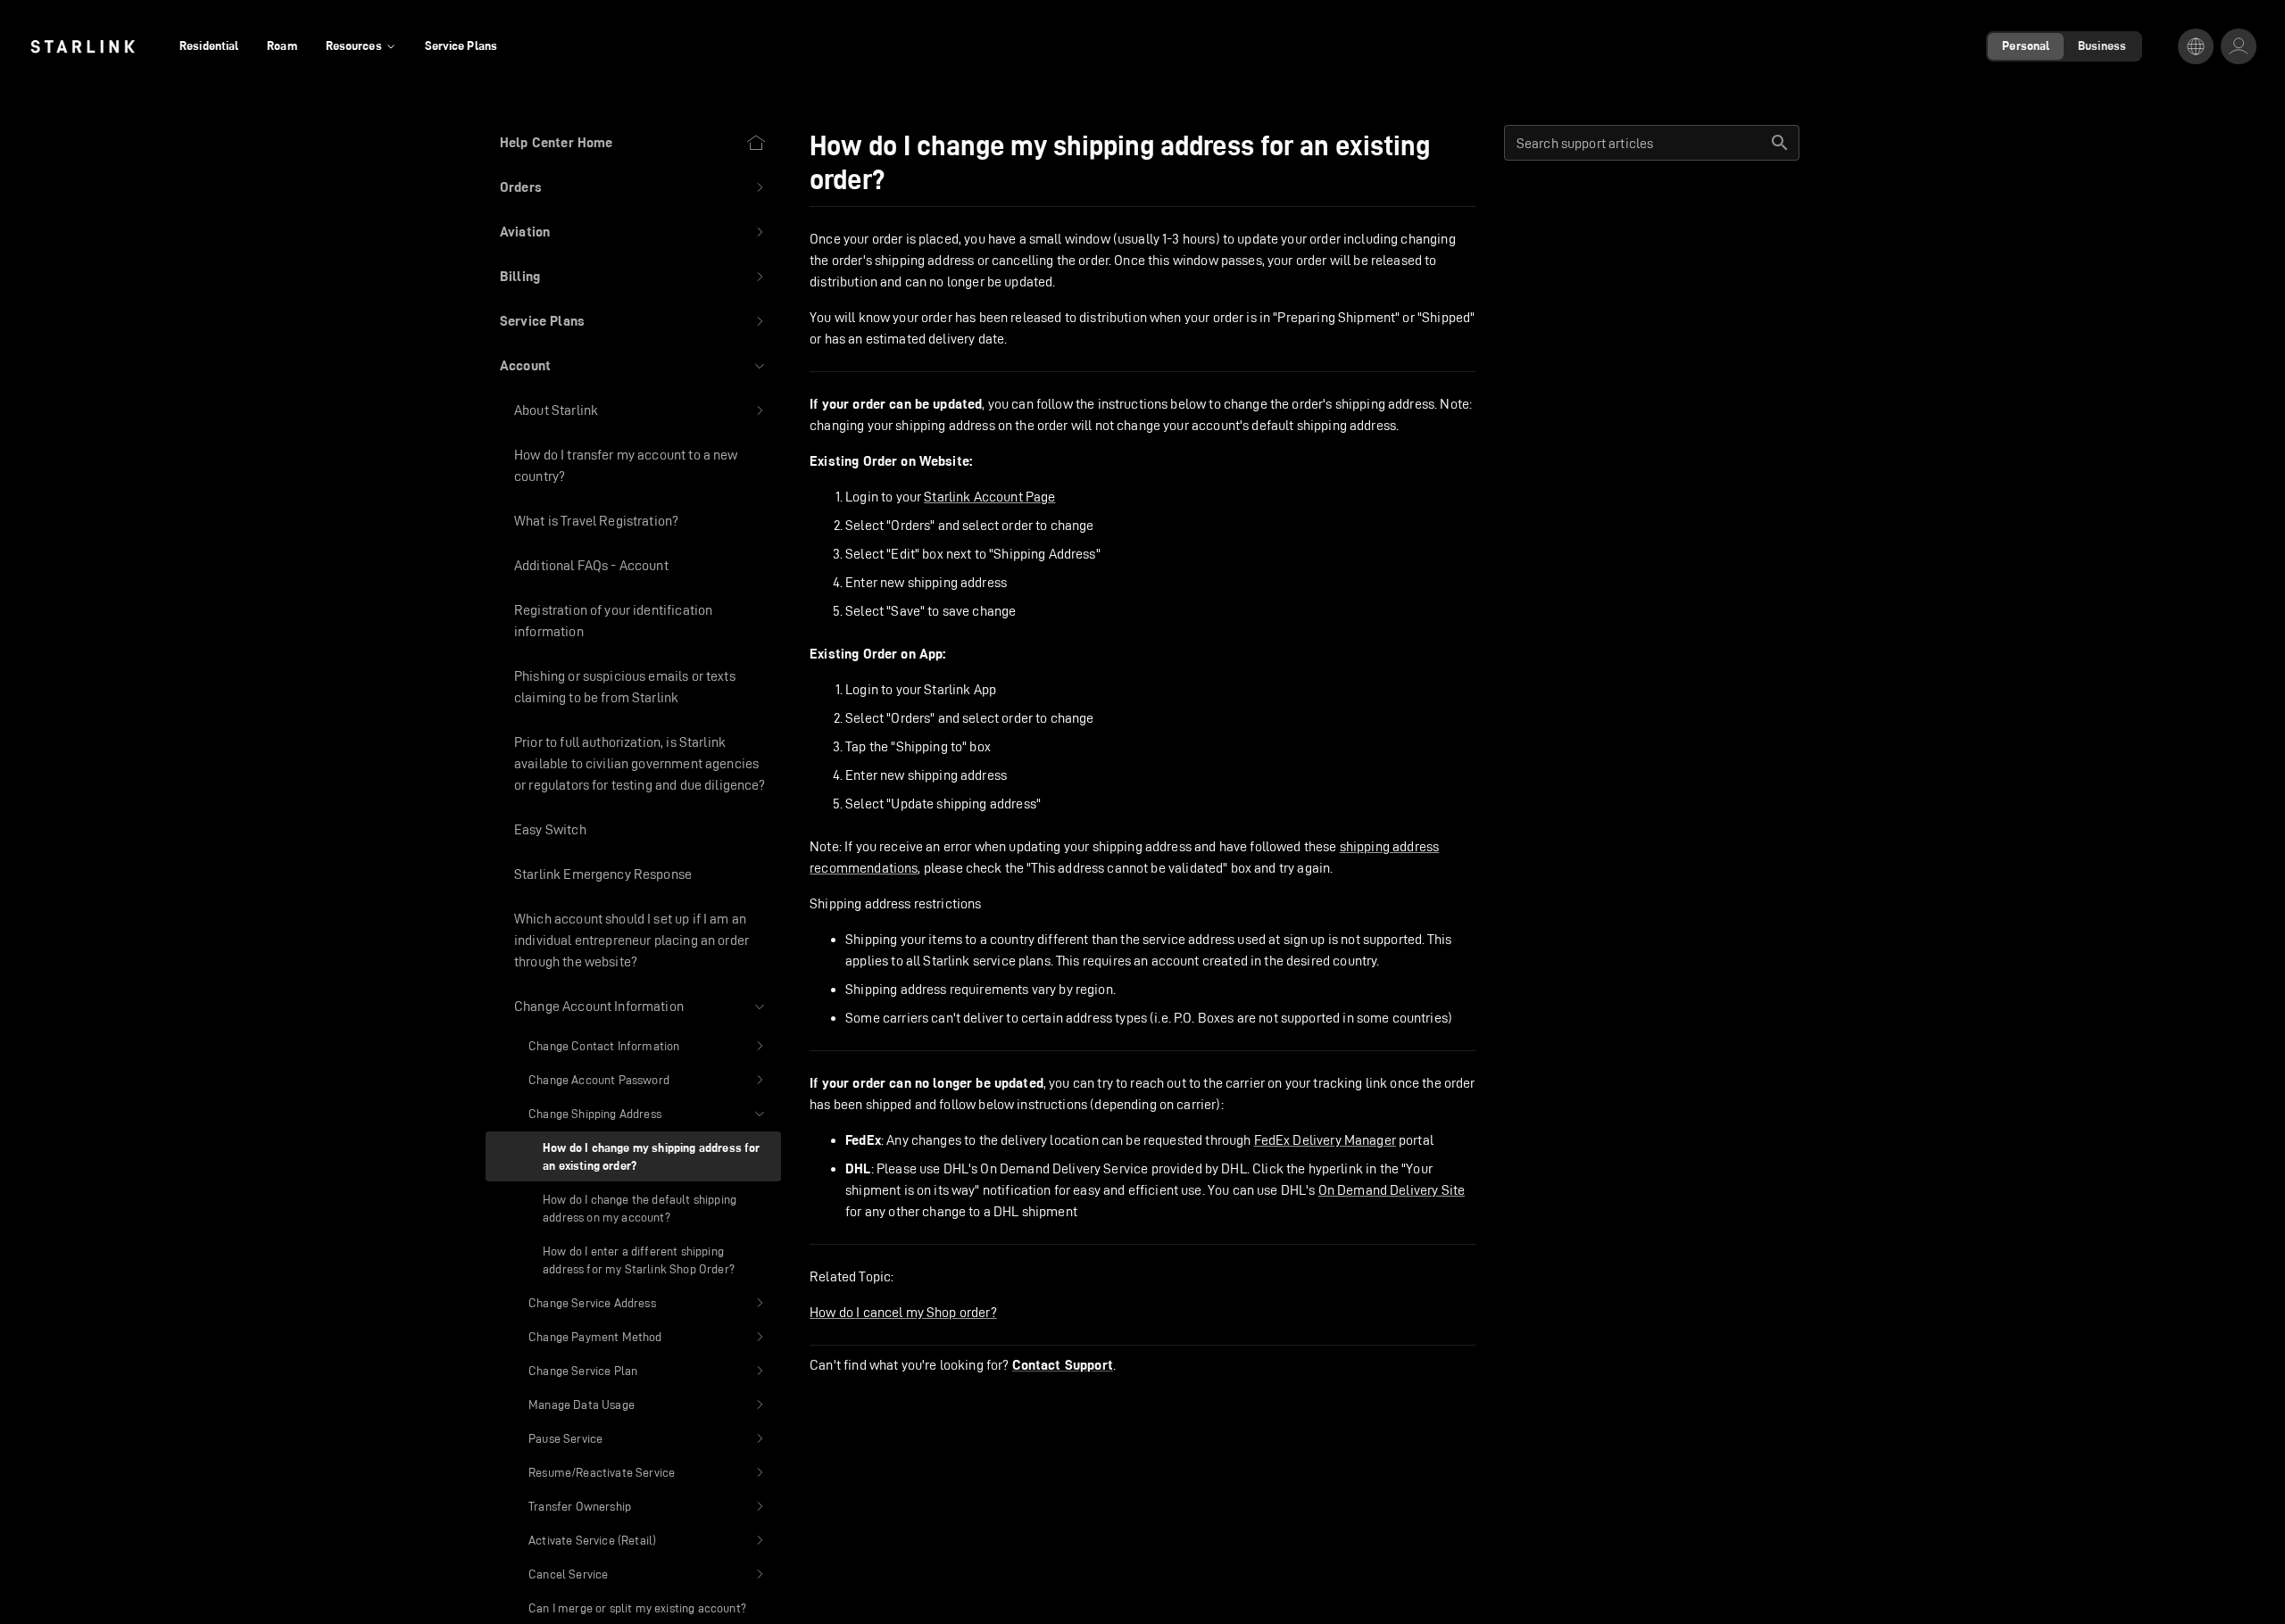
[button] (633, 187)
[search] (1780, 143)
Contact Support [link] (1063, 1365)
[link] (83, 46)
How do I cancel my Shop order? (903, 1312)
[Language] (2196, 46)
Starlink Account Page (989, 497)
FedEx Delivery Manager (1325, 1140)
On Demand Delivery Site (1392, 1190)
